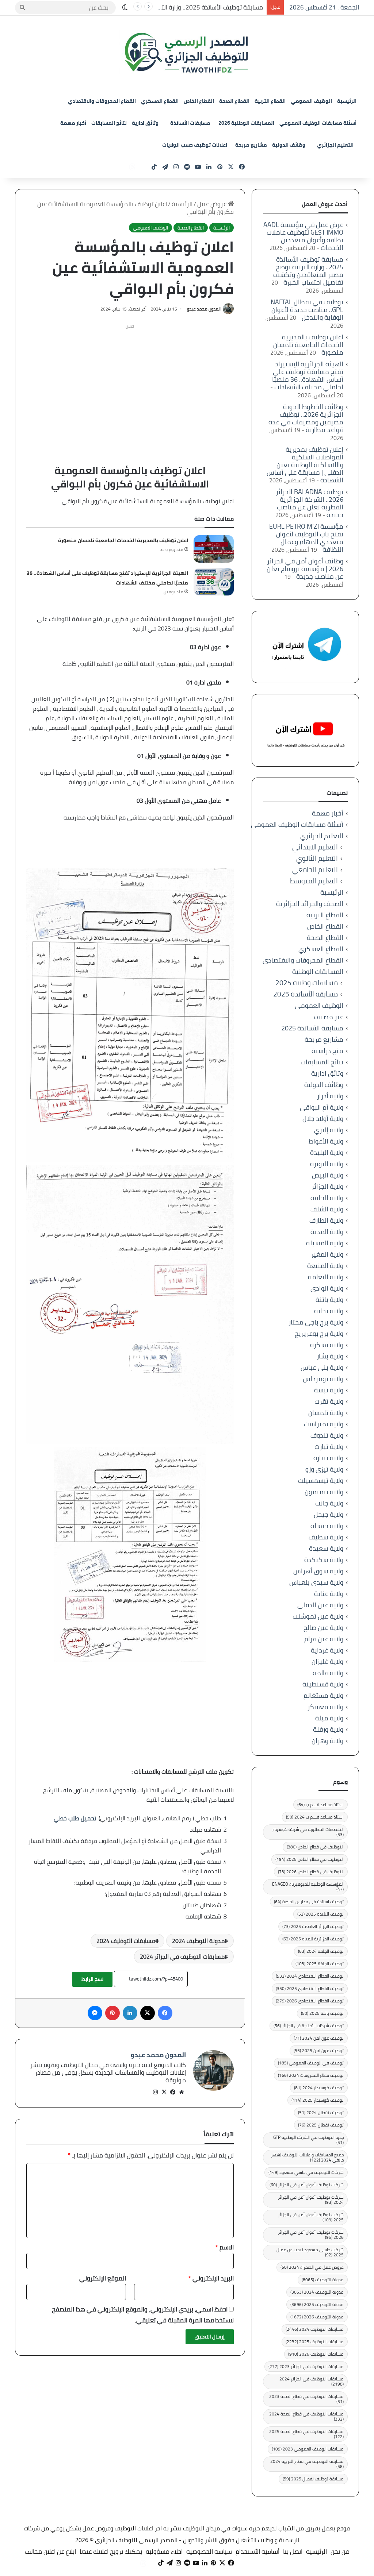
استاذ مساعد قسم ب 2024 (315, 1817)
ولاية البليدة (327, 1152)
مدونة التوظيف (323, 2280)
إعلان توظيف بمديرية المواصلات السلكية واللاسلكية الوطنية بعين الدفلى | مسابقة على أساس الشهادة (305, 465)
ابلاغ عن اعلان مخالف (50, 2552)
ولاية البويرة (327, 1164)
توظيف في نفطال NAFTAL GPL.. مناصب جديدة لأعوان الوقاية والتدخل (307, 310)
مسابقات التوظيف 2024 (126, 1941)
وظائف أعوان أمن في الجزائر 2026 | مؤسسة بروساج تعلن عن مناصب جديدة (305, 569)
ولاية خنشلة (327, 1526)
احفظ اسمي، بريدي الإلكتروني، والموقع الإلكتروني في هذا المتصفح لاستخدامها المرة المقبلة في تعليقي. (143, 2315)
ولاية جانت (329, 1503)
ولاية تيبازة (328, 1458)
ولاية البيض (328, 1175)
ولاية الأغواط (326, 1141)
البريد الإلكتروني (211, 2278)
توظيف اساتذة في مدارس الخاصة (309, 1902)
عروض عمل (213, 204)
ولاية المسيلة (325, 1243)
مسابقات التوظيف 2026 (316, 2354)
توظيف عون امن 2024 (319, 2038)
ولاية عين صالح (323, 1628)
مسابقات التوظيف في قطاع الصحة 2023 (306, 2399)
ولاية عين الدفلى (320, 1605)
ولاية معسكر (325, 1707)
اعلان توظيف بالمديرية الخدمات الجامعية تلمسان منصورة (123, 540)
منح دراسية (327, 1051)
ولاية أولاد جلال (323, 1119)
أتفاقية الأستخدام (257, 2552)
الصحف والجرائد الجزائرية (310, 904)
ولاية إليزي (329, 1130)
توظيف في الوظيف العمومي (311, 2063)
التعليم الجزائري (335, 145)
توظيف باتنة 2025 (322, 2013)
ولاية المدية (327, 1232)
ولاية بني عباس (322, 1367)
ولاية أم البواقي (322, 1107)
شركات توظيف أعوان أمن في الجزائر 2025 (311, 2217)
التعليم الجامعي (315, 870)
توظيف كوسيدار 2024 (319, 2088)
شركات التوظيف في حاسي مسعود (306, 2172)
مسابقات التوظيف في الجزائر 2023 (306, 2366)
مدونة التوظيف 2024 (198, 1941)
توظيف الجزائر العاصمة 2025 (313, 1926)
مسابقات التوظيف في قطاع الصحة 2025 (306, 2434)
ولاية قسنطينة (323, 1684)
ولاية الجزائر (327, 1186)
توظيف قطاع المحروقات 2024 (311, 2075)
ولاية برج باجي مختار (316, 1322)
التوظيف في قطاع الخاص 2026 (311, 1872)
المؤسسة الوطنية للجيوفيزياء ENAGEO (308, 1887)
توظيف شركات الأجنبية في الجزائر (309, 2026)
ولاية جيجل (329, 1514)
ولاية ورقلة (328, 1729)
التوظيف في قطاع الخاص (315, 1847)
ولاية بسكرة (327, 1345)
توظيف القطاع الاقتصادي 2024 (310, 1976)
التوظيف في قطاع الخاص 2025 (310, 1859)
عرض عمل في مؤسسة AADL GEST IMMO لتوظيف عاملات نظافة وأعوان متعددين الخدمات (303, 236)
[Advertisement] (130, 383)
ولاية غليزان (327, 1661)
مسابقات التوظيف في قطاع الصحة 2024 (306, 2416)
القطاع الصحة (234, 101)
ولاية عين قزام (324, 1639)
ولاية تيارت (329, 1447)
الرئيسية (347, 101)
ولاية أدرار (330, 1096)
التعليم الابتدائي (315, 847)
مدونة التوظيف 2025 (317, 2304)
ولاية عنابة (329, 1594)
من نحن (340, 2552)
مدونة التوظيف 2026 (317, 2317)
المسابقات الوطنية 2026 (246, 123)
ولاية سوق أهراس (318, 1571)
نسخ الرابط (92, 1979)
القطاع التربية (270, 101)
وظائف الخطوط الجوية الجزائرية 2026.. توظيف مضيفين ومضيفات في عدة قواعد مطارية (306, 418)
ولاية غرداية (327, 1650)
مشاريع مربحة (251, 145)
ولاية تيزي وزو (324, 1469)
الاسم (225, 2247)
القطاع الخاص (199, 101)
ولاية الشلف (327, 1209)
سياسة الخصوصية (209, 2552)
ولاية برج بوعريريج (319, 1333)
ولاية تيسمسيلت (321, 1480)
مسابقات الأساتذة (190, 123)
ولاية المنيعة (325, 1266)
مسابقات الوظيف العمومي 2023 (308, 2449)
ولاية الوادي (327, 1288)
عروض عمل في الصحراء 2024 (312, 2267)
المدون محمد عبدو (204, 309)
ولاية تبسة (329, 1390)
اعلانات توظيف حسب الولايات (195, 145)
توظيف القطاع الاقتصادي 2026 (310, 2001)
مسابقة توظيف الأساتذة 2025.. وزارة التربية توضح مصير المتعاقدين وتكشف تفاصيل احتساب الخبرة (308, 271)
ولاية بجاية (329, 1311)
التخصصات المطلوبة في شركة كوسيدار (308, 1832)
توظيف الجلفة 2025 (320, 1964)
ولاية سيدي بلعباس (316, 1582)
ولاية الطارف (326, 1220)
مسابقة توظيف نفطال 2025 (313, 2479)
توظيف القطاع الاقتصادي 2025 (310, 1988)
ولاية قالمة (328, 1673)
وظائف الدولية (289, 145)
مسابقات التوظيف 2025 (315, 2342)
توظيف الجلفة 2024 (321, 1951)
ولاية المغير (327, 1254)
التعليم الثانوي (317, 858)
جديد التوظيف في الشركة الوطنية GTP (308, 2140)
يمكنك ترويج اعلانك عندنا (111, 2552)
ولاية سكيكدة (324, 1560)
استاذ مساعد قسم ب (320, 1804)
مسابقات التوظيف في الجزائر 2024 (182, 1956)
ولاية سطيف (326, 1537)
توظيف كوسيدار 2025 (318, 2100)
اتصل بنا (293, 2552)
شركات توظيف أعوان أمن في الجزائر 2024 (311, 2200)
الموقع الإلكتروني (103, 2278)
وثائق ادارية (145, 123)
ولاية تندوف (327, 1435)
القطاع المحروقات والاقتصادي (102, 101)
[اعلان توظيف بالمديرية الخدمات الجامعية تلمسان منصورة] (214, 549)
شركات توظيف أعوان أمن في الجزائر (307, 2185)
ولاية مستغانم (323, 1695)
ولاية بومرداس (323, 1379)
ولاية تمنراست (324, 1424)
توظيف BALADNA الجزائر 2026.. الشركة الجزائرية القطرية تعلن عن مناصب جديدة (310, 503)
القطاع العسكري (160, 101)
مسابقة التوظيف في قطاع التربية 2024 (307, 2464)
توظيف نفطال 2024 (321, 2112)
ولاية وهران (327, 1741)
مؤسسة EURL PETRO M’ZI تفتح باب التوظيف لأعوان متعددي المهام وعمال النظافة (306, 538)
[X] (164, 2092)
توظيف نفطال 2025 (321, 2125)
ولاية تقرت (329, 1401)
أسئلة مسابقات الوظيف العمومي (318, 123)
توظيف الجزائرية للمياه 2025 (313, 1939)
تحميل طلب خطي (75, 1818)
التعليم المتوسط (314, 881)
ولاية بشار (330, 1356)
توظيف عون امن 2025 (319, 2050)
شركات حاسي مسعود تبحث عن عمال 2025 (310, 2252)
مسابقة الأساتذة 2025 (306, 994)
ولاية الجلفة (327, 1198)
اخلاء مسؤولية (164, 2552)
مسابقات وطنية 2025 (307, 983)
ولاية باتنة (329, 1299)
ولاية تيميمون (324, 1492)
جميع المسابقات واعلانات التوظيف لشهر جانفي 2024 (307, 2157)
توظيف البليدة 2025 (320, 1914)
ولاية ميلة (329, 1718)
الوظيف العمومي (311, 101)
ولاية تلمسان (326, 1413)
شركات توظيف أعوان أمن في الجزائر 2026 (311, 2235)
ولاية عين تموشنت (318, 1616)
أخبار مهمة (73, 123)
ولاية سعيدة (326, 1548)
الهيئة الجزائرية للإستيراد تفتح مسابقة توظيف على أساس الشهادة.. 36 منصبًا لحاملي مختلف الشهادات (308, 375)
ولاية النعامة (326, 1277)
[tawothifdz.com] (187, 53)
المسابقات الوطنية (318, 971)
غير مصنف (329, 1017)
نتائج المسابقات (109, 123)
